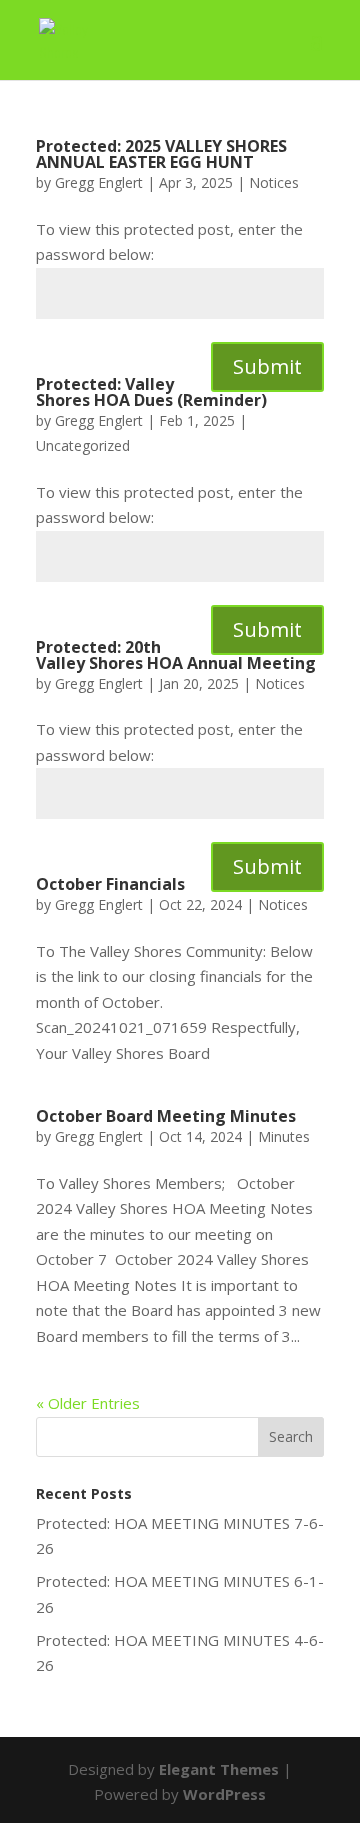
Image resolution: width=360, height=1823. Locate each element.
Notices (274, 182)
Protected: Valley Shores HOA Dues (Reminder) (151, 392)
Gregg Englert (99, 182)
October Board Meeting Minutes (166, 1116)
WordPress (224, 1794)
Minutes (284, 1136)
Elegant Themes (219, 1769)
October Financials (110, 884)
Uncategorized (83, 445)
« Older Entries (88, 1403)
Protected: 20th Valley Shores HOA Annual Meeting (176, 655)
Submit (267, 366)
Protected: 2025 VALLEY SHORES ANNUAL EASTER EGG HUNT (161, 154)
